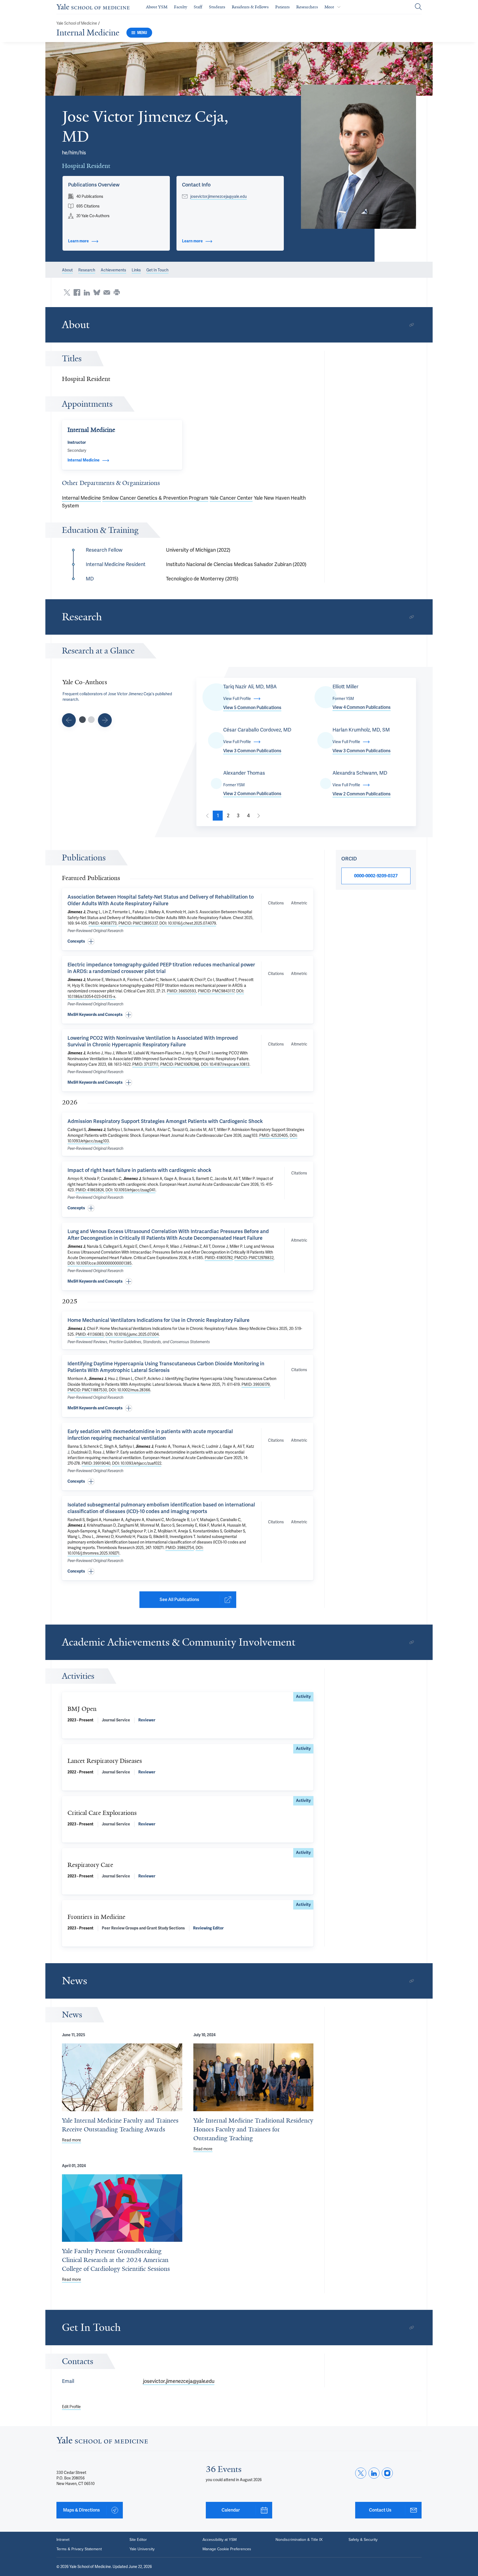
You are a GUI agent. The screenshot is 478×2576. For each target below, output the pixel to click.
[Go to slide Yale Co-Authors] (82, 720)
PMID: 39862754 (180, 1548)
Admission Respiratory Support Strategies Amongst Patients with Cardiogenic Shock (165, 1121)
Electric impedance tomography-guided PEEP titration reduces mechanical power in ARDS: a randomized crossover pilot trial (161, 968)
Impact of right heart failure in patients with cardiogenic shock (139, 1170)
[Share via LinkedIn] (87, 292)
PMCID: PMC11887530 (87, 1390)
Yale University (142, 2549)
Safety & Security (363, 2540)
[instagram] (387, 2473)
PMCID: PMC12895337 (138, 923)
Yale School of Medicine (77, 23)
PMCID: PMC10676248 (180, 1064)
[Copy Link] (412, 325)
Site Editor (138, 2540)
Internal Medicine (88, 33)
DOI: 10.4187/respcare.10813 (225, 1064)
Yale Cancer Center (231, 498)
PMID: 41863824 (90, 1190)
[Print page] (117, 292)
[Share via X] (67, 292)
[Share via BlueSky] (97, 292)
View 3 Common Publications (252, 751)
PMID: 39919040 (96, 1463)
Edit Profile (71, 2407)
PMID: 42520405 (274, 1135)
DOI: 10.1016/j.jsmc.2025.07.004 (132, 1334)
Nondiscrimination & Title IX (299, 2540)
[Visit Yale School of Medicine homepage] (102, 2442)
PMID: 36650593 (181, 991)
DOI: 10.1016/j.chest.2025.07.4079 (188, 923)
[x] (361, 2473)
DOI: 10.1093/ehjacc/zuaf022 (137, 1463)
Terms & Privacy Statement (79, 2549)
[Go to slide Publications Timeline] (69, 720)
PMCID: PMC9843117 (216, 991)
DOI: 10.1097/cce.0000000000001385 (100, 1263)
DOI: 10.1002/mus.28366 (129, 1390)
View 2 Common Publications (252, 794)
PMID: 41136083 (90, 1334)
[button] (359, 157)
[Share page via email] (107, 292)
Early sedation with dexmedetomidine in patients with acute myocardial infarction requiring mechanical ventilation (150, 1435)
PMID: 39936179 (256, 1384)
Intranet (63, 2540)
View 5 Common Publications (252, 708)
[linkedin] (374, 2473)
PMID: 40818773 (103, 923)
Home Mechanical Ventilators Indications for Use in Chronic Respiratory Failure (159, 1320)
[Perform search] (418, 7)
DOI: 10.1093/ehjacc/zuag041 (130, 1190)
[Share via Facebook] (77, 292)
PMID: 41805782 (219, 1258)
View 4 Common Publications (362, 707)
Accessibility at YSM (219, 2540)
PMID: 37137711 (145, 1064)
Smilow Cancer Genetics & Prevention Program (155, 498)
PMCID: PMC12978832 (254, 1258)
